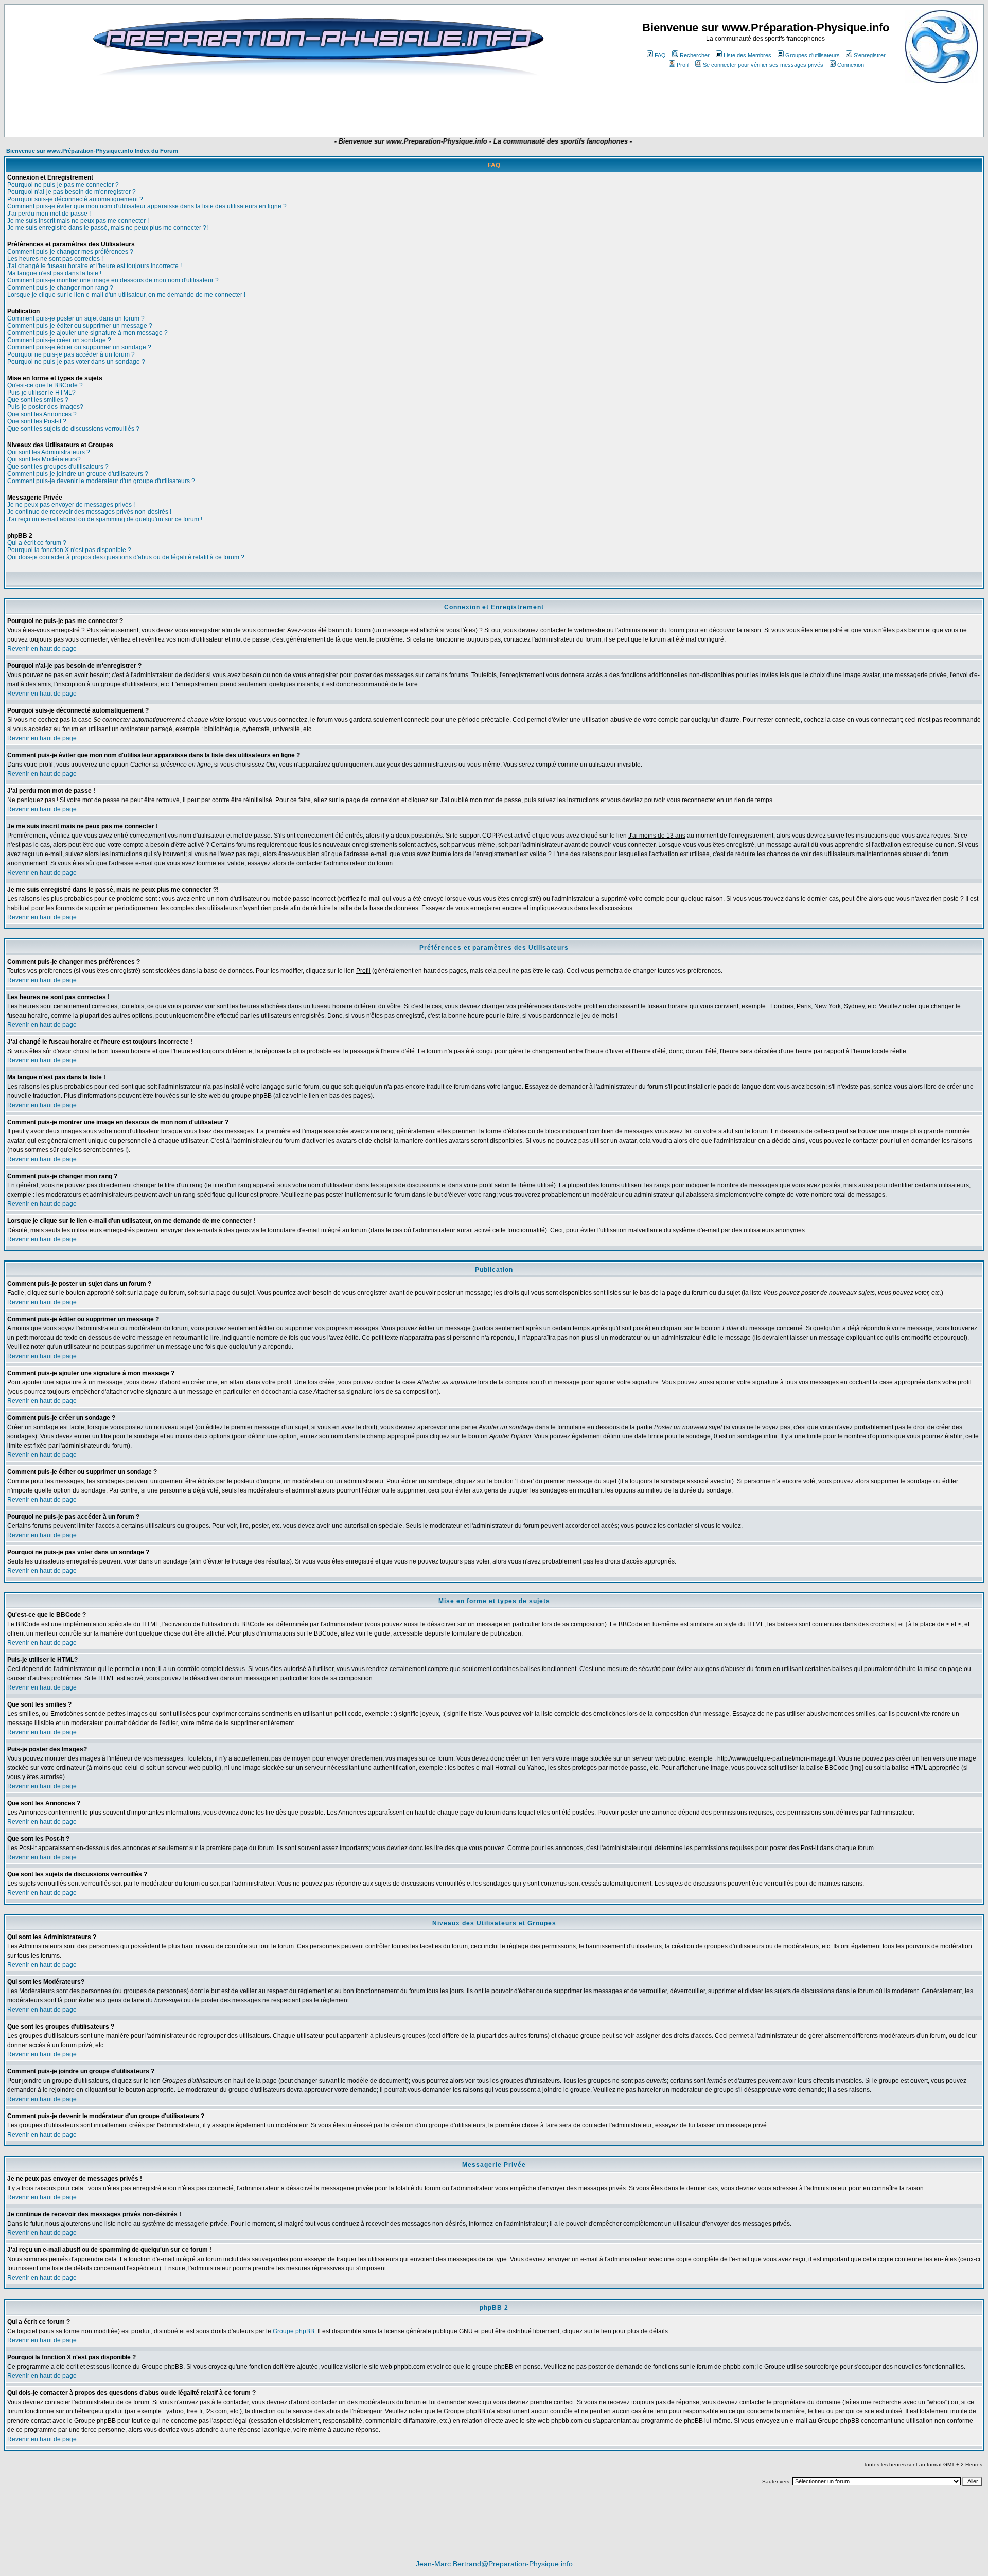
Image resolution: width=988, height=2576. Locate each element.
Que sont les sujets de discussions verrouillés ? (73, 429)
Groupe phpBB (294, 2331)
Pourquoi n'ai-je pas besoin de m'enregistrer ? (72, 192)
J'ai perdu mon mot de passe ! (49, 214)
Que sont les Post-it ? (37, 421)
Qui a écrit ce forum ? (37, 543)
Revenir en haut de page (42, 649)
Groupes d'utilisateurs (813, 55)
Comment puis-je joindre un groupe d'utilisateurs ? (78, 474)
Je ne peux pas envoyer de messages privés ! (71, 505)
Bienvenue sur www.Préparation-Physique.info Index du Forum (92, 151)
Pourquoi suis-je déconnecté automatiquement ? (75, 199)
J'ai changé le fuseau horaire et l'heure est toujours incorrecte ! (94, 266)
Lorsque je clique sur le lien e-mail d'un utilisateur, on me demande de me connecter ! (126, 295)
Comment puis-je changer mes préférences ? (70, 252)
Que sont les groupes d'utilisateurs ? (58, 467)
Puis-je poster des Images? (45, 407)
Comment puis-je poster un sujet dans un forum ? (76, 318)
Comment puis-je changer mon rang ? (60, 288)
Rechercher (695, 55)
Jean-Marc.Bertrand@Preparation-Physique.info (494, 2564)
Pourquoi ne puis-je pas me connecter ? (63, 185)
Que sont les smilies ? (38, 400)
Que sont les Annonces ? (42, 414)
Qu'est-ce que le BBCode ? (45, 385)
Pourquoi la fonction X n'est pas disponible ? (69, 550)
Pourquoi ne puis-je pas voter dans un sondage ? (76, 362)
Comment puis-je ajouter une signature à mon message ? (87, 333)
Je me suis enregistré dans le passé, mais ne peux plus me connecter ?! (108, 228)
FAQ (660, 55)
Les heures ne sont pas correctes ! (55, 259)
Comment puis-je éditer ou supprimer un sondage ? (79, 347)
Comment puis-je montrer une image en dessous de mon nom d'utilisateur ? (113, 280)
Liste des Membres (747, 55)
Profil (683, 65)
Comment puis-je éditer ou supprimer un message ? (80, 326)
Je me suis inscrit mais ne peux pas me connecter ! (78, 221)
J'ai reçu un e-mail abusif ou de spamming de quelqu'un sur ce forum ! (105, 519)
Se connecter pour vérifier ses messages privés (763, 65)
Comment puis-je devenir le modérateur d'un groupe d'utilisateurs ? (101, 481)
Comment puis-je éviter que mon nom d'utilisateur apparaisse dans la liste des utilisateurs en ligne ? (147, 206)
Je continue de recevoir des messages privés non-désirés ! (89, 512)
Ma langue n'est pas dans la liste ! (54, 273)
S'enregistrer (870, 55)
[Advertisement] (306, 106)
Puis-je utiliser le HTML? (41, 393)
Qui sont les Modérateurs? (44, 459)
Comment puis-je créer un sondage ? (59, 340)
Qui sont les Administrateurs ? (49, 452)
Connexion (851, 65)
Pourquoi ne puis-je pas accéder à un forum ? (71, 354)
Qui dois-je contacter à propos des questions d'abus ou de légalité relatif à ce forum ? (126, 557)
